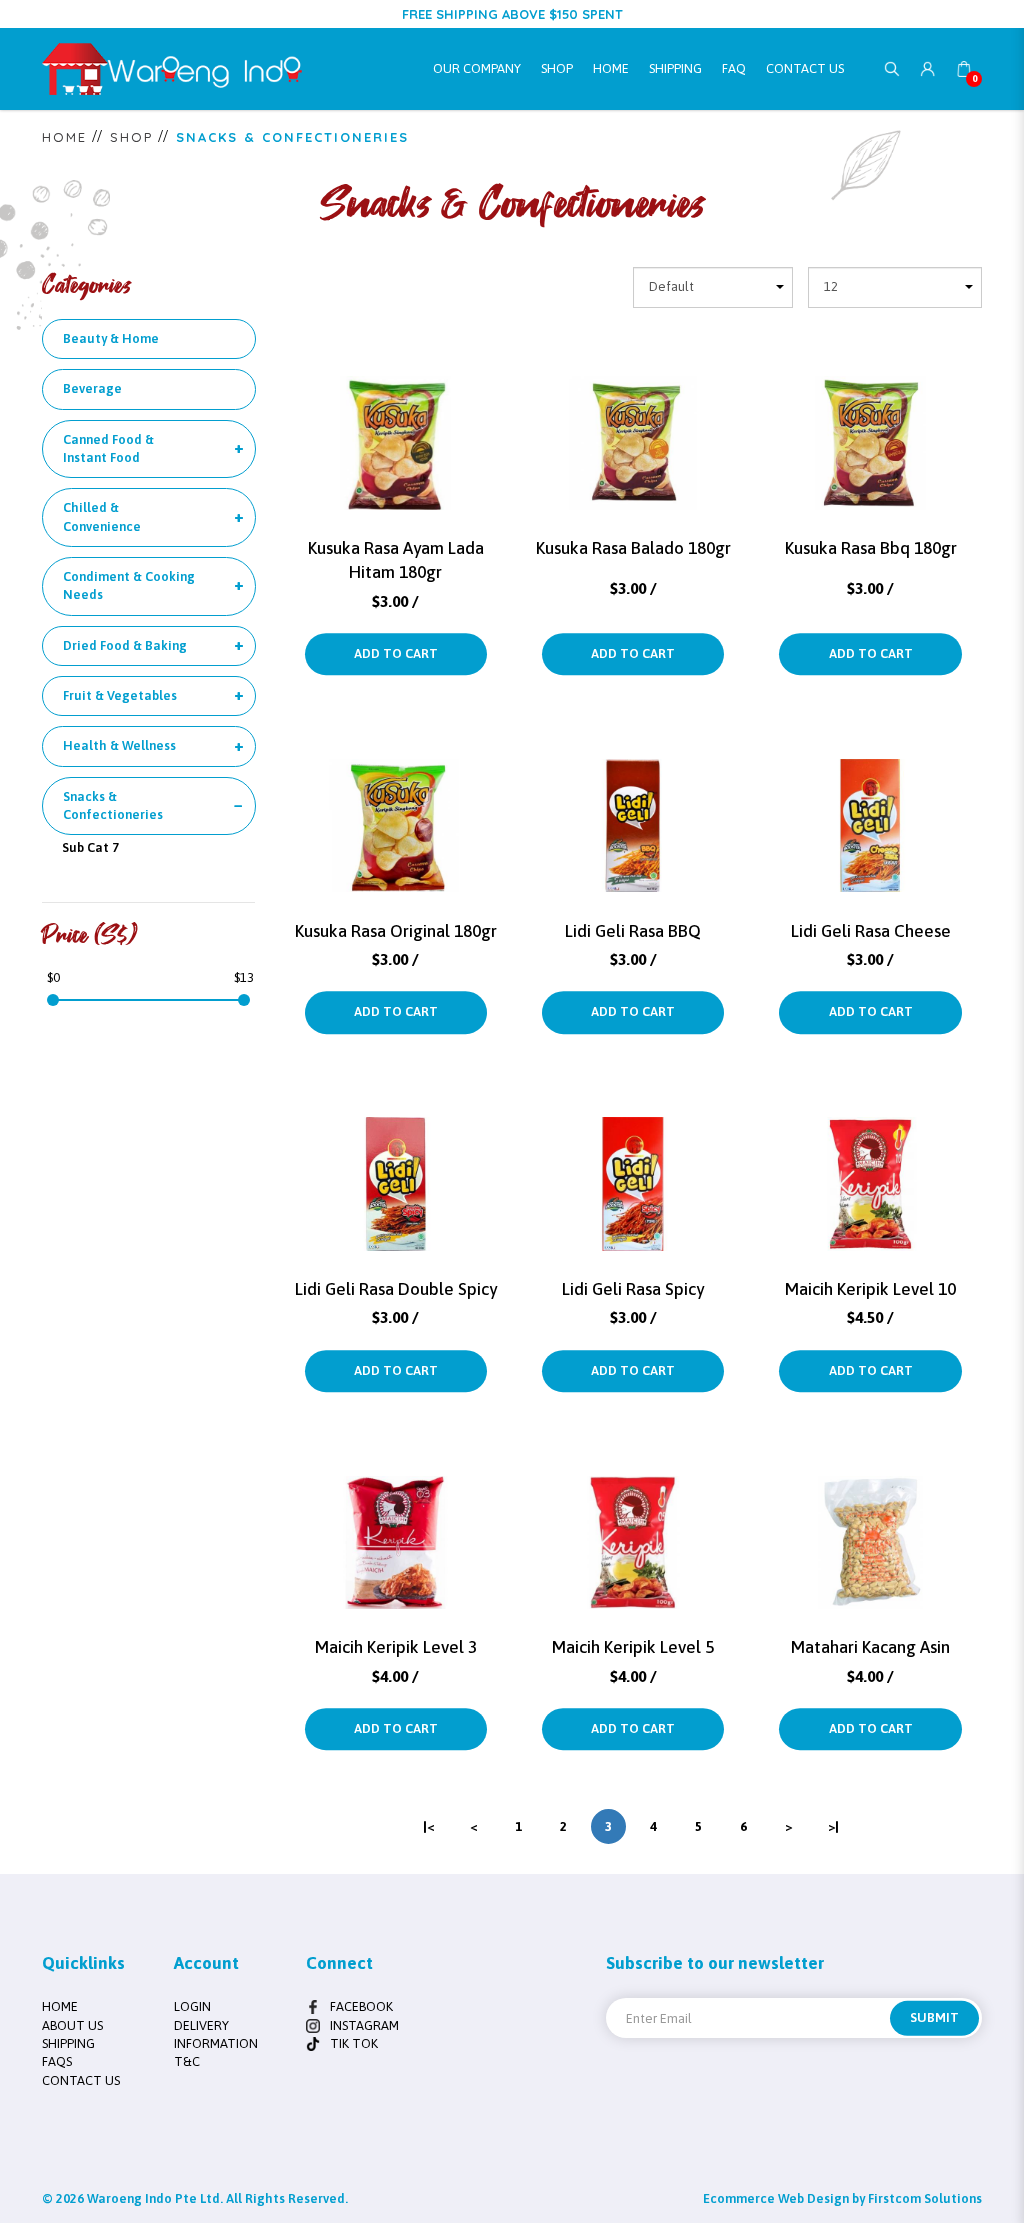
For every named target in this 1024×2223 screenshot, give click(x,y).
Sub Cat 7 (90, 847)
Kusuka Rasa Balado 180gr (633, 548)
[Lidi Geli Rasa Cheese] (870, 807)
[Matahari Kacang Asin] (870, 1524)
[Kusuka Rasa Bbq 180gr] (870, 425)
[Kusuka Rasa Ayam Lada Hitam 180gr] (396, 425)
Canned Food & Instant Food (108, 448)
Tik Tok (354, 2043)
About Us (72, 2025)
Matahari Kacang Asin (870, 1647)
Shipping (68, 2043)
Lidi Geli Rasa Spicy (633, 1289)
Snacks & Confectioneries (292, 137)
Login (192, 2006)
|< (428, 1826)
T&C (187, 2061)
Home (64, 137)
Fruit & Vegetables (120, 695)
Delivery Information (216, 2034)
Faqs (57, 2061)
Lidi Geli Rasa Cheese (871, 931)
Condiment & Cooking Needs (129, 585)
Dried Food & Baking (125, 645)
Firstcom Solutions (925, 2198)
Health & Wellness (119, 745)
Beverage (92, 388)
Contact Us (81, 2080)
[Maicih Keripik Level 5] (633, 1524)
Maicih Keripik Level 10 (870, 1289)
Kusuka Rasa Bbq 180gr (871, 548)
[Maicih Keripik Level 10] (870, 1166)
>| (833, 1826)
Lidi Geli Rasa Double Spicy (396, 1289)
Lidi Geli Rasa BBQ (633, 931)
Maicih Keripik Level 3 (396, 1647)
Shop (131, 137)
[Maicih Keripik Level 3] (396, 1524)
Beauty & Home (111, 338)
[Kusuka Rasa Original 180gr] (396, 807)
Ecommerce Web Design (776, 2198)
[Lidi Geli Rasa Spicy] (633, 1166)
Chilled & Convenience (102, 516)
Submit (934, 2017)
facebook (361, 2006)
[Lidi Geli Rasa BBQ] (633, 807)
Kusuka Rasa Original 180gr (396, 931)
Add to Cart (396, 653)
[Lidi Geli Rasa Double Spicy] (396, 1166)
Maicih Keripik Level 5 (633, 1647)
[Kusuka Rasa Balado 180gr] (633, 425)
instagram (364, 2025)
